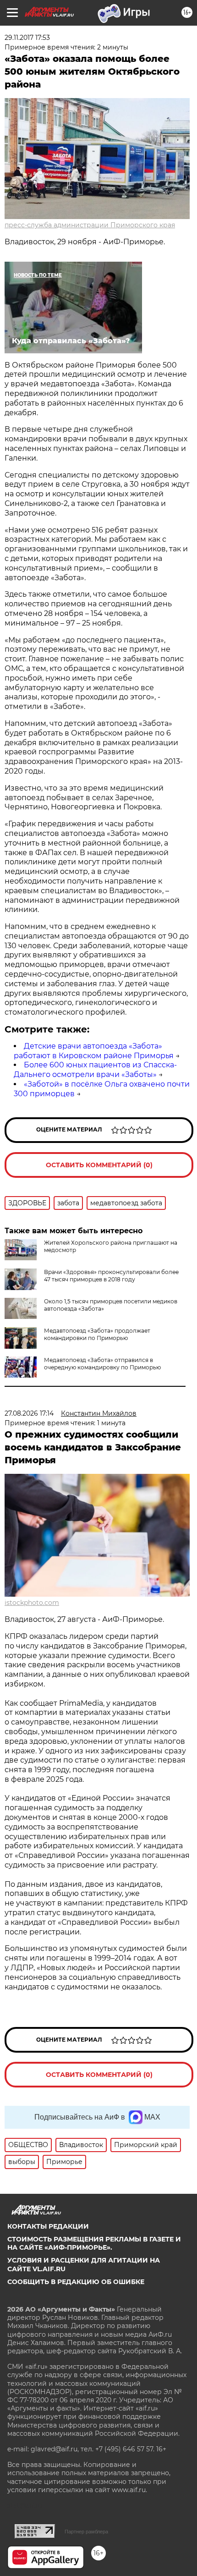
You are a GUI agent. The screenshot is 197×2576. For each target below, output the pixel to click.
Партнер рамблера (86, 2532)
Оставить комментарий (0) (99, 1165)
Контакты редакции (48, 2226)
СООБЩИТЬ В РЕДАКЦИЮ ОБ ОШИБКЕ (76, 2282)
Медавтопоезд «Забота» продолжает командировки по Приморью (97, 1334)
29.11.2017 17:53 (27, 38)
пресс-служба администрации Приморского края (90, 225)
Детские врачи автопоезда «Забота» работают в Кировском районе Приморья (94, 1051)
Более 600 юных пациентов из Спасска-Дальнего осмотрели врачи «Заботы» (95, 1070)
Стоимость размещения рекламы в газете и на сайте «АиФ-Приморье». (94, 2243)
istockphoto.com (32, 1603)
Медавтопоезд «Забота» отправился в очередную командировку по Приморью (102, 1364)
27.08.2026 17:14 (29, 1413)
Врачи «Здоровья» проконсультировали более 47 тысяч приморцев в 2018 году (111, 1276)
